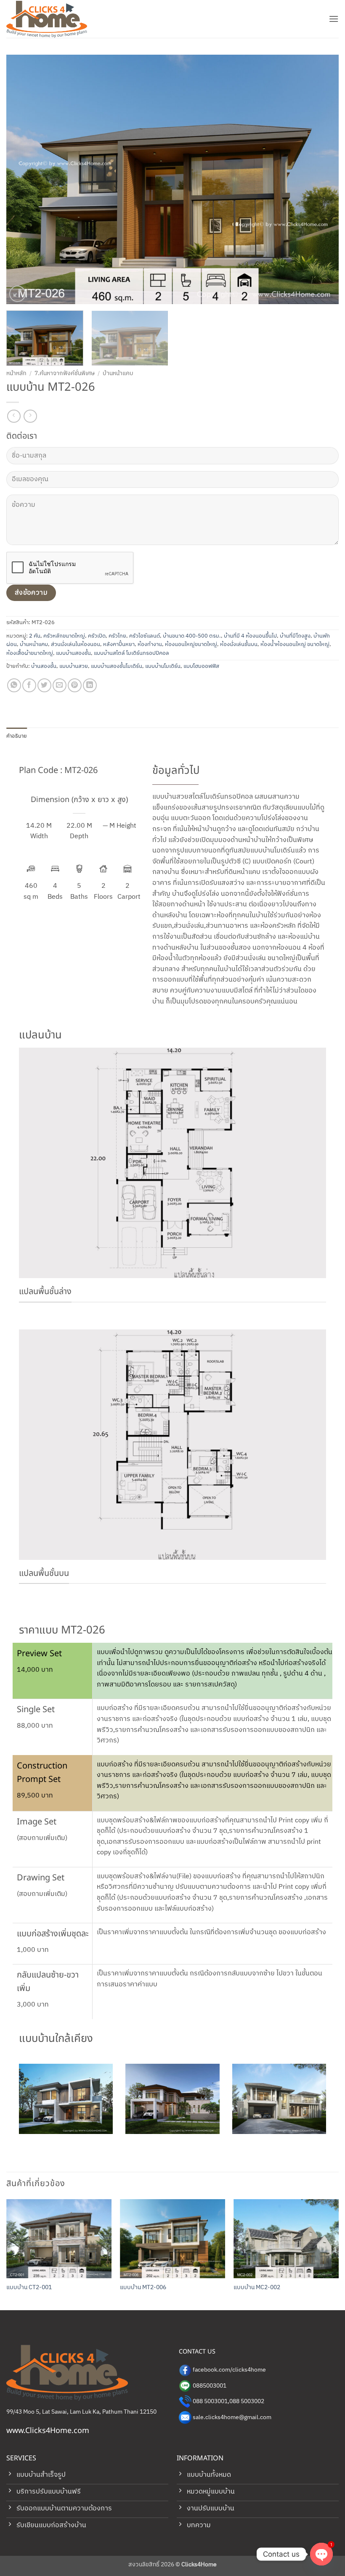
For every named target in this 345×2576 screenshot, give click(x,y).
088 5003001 (210, 2401)
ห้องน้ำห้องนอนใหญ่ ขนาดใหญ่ (295, 645)
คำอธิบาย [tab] (17, 736)
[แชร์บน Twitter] (44, 685)
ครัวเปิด (97, 636)
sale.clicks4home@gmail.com (232, 2417)
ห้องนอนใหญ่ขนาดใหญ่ (191, 645)
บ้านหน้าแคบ (118, 373)
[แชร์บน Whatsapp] (14, 685)
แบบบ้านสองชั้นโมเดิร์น (117, 666)
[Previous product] (30, 416)
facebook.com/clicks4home (229, 2370)
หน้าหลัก (16, 373)
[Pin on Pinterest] (75, 685)
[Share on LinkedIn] (90, 685)
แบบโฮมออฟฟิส (201, 666)
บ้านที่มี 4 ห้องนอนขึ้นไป (250, 636)
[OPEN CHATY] (321, 2548)
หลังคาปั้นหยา (119, 645)
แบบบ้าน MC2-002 (257, 2288)
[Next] (321, 179)
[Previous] (24, 179)
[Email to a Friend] (60, 685)
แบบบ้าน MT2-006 (143, 2288)
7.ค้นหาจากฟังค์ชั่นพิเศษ (65, 373)
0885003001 (210, 2386)
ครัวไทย (117, 636)
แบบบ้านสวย (74, 666)
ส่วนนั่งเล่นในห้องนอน (76, 645)
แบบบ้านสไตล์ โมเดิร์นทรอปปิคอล (131, 653)
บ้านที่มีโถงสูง (295, 636)
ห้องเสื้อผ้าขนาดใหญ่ (30, 653)
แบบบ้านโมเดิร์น (163, 666)
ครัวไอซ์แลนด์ (145, 636)
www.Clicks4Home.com (48, 2431)
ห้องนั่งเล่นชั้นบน (239, 645)
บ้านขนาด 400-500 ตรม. (192, 636)
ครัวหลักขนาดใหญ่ (64, 636)
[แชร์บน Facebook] (29, 685)
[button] (334, 19)
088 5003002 (247, 2401)
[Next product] (14, 416)
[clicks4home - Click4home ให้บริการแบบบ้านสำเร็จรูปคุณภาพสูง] (48, 19)
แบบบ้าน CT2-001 (29, 2288)
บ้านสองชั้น (44, 666)
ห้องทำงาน (150, 645)
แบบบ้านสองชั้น (73, 653)
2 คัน (35, 636)
